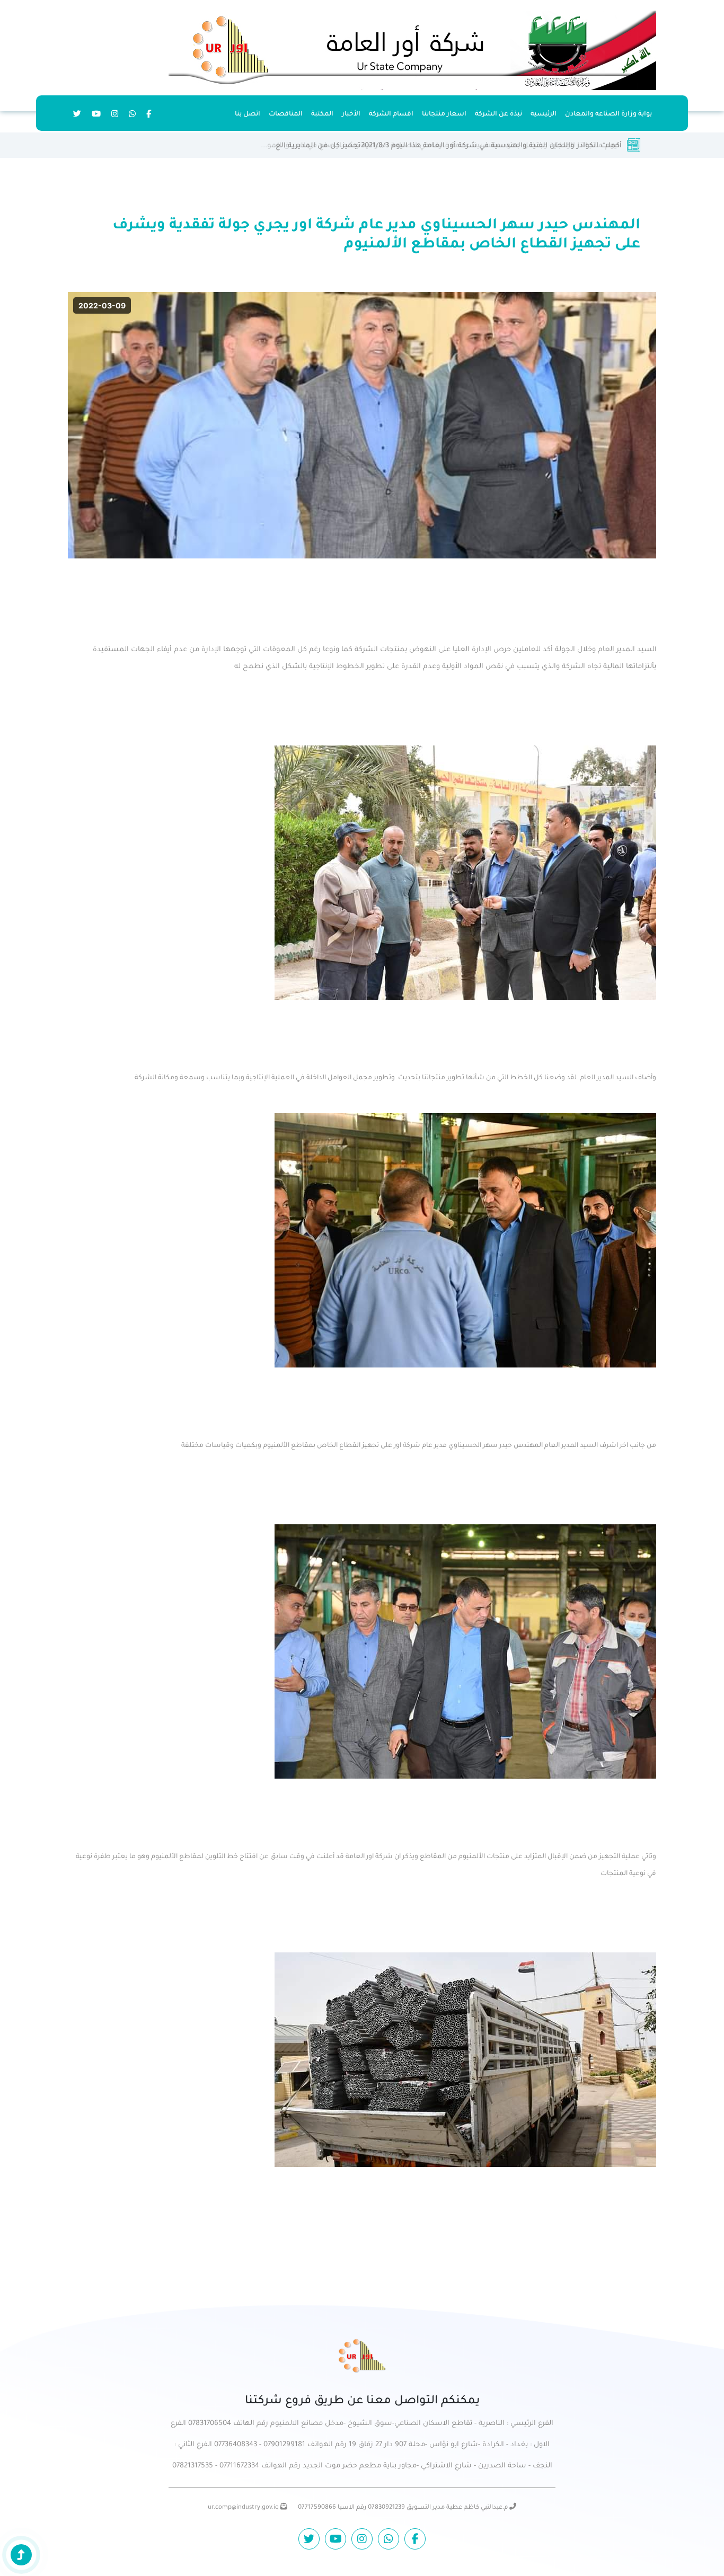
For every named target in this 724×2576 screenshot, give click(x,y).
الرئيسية (544, 114)
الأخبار (351, 114)
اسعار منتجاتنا (444, 114)
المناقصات (286, 114)
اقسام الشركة (391, 114)
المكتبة (322, 114)
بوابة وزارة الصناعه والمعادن (608, 114)
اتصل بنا (248, 114)
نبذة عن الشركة (498, 114)
